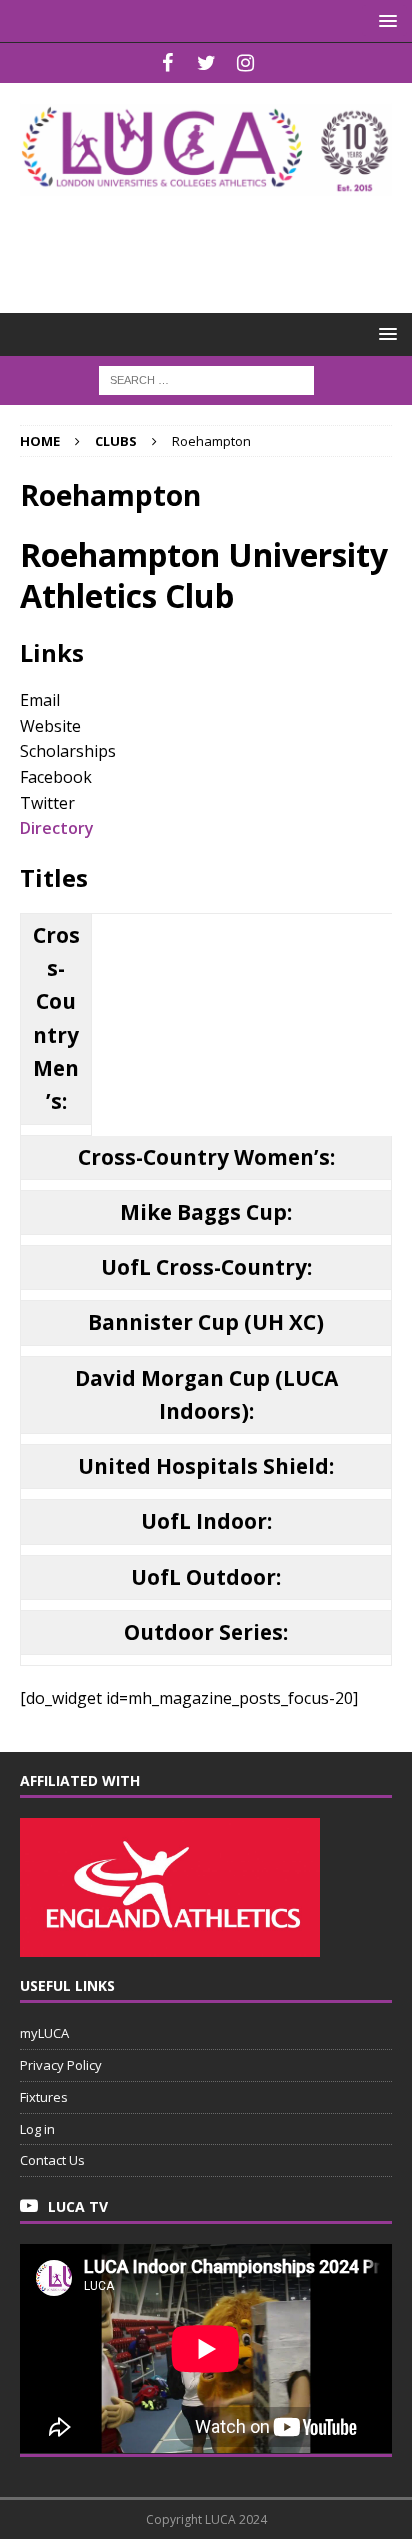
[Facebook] (167, 63)
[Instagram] (245, 63)
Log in (37, 2129)
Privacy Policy (61, 2065)
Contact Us (52, 2160)
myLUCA (44, 2033)
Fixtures (44, 2097)
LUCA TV (78, 2206)
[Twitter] (206, 63)
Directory (57, 828)
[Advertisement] (216, 241)
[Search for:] (206, 378)
